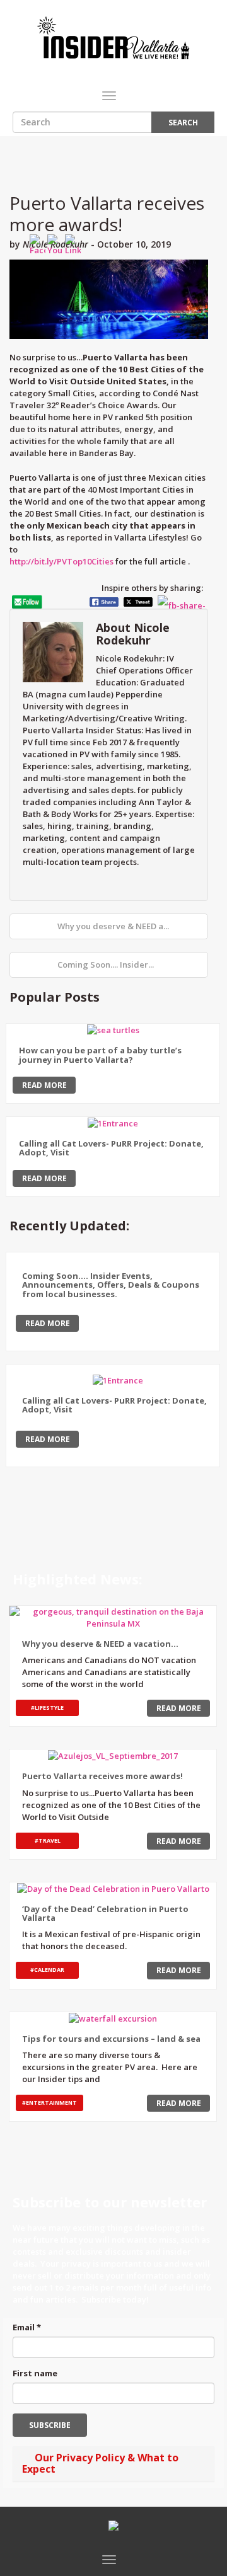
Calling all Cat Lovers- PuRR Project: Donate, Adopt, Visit (111, 1148)
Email (27, 2327)
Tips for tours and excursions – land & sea (111, 2039)
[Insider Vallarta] (113, 38)
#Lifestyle (47, 1708)
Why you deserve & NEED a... (112, 926)
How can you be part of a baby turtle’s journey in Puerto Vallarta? (100, 1055)
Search (183, 123)
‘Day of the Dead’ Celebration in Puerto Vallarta (105, 1913)
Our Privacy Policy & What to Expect (100, 2463)
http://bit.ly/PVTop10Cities (61, 561)
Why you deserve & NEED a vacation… (100, 1644)
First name (35, 2373)
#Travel (48, 1840)
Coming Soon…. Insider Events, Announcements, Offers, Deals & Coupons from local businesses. (111, 1285)
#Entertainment (49, 2103)
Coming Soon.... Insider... (106, 965)
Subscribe (50, 2425)
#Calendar (47, 1970)
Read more (44, 1085)
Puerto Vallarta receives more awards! (107, 214)
